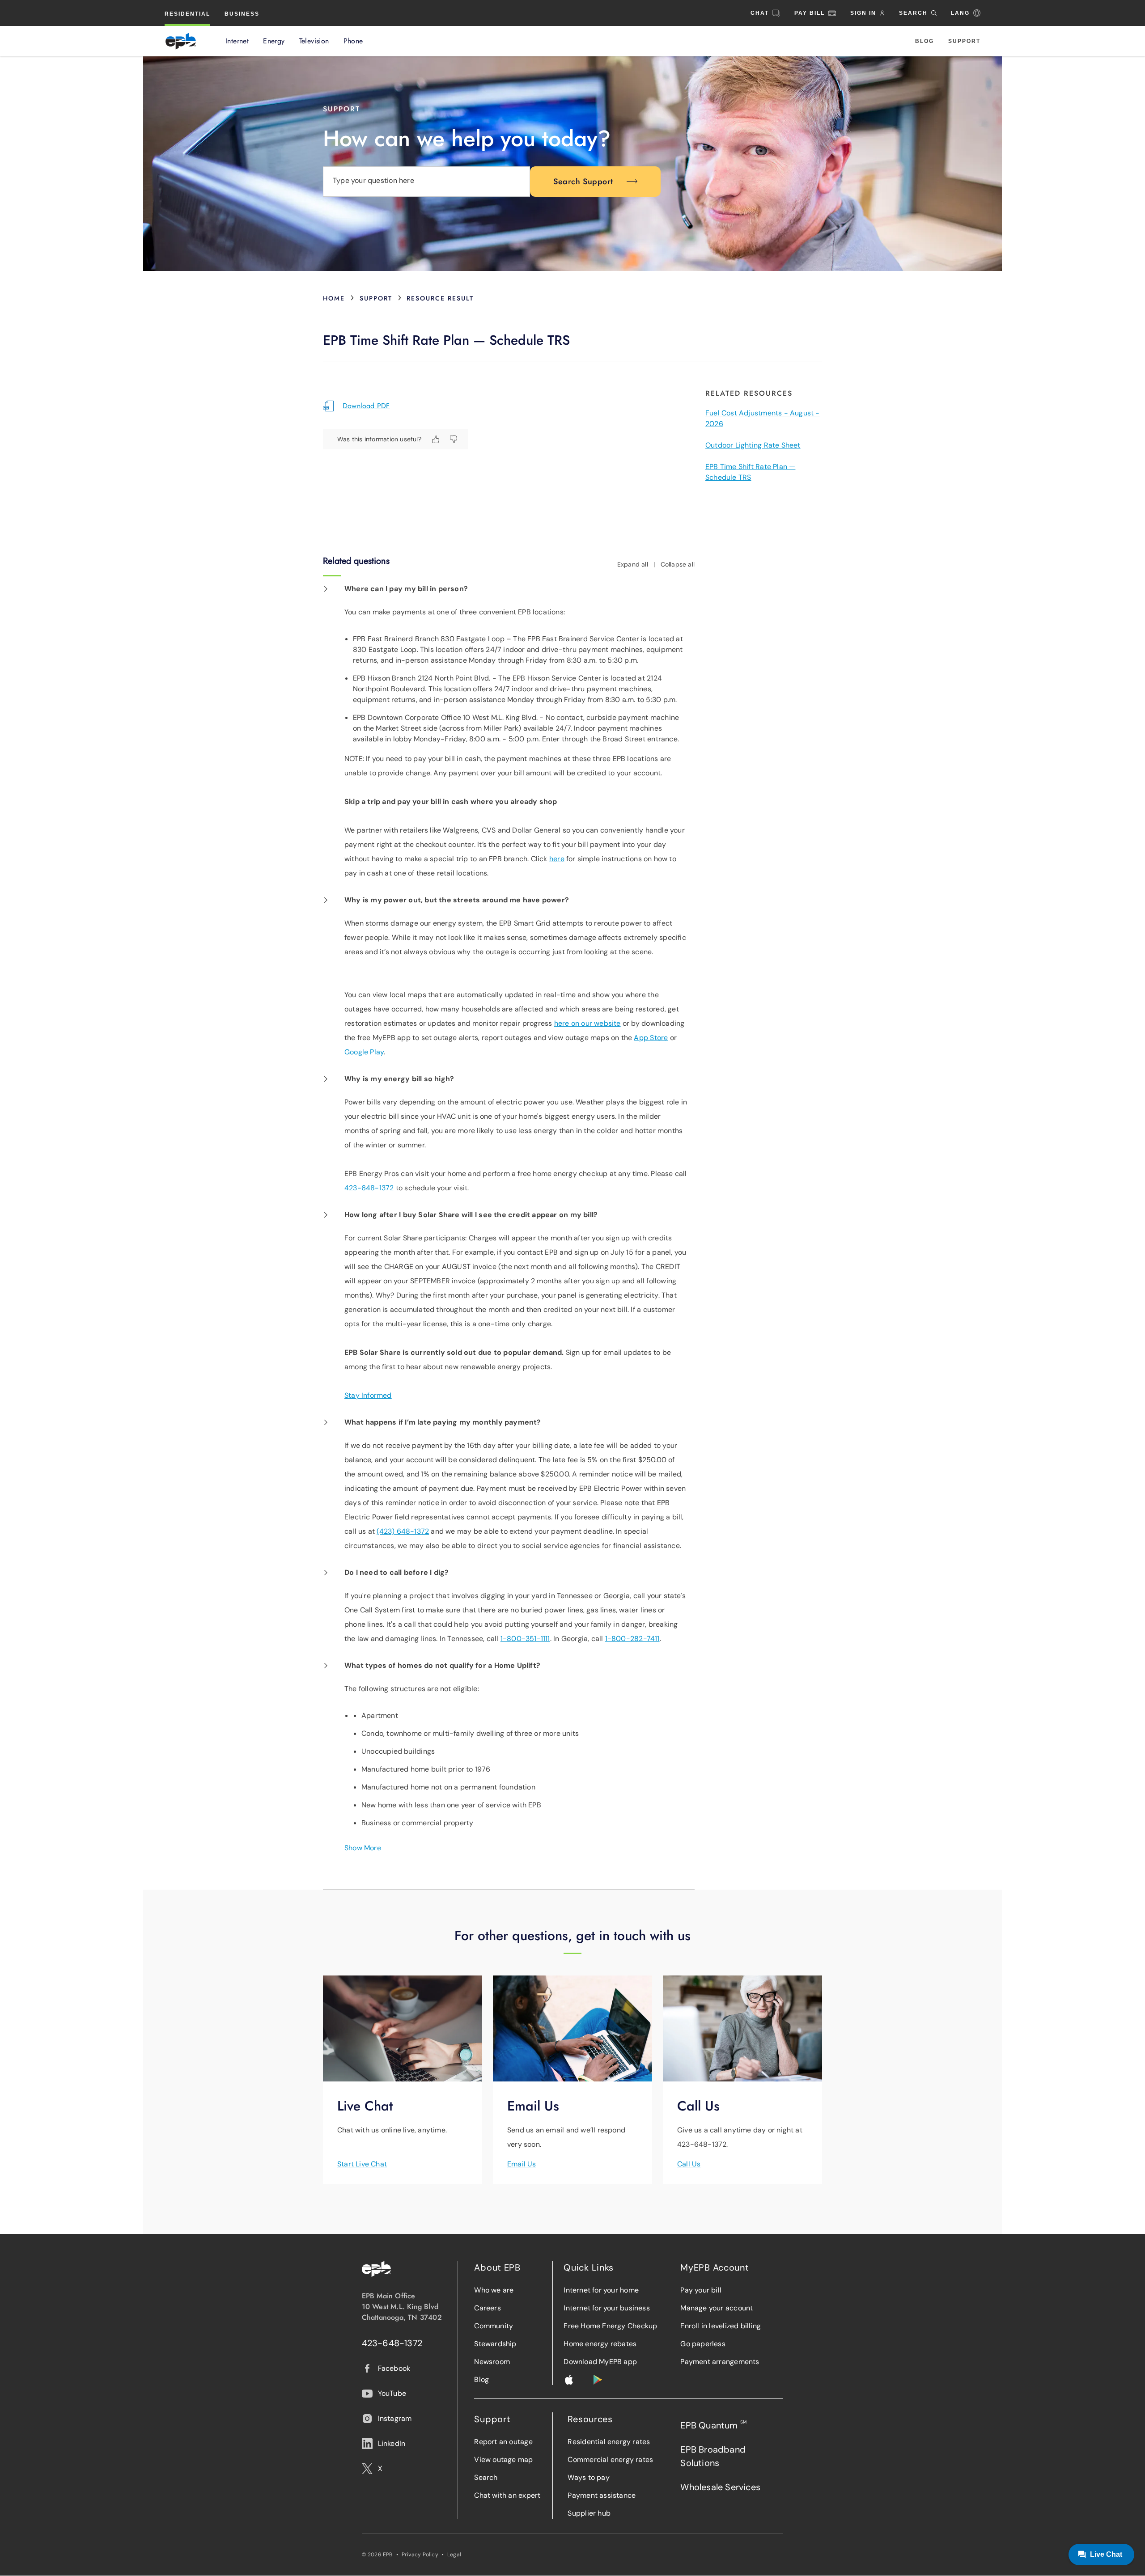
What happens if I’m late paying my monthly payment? (443, 1422)
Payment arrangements (720, 2362)
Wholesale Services (720, 2487)
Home (334, 298)
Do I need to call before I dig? (397, 1572)
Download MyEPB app (600, 2362)
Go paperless (703, 2344)
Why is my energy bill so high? (399, 1079)
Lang (960, 13)
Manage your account (717, 2308)
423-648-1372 (369, 1188)
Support (964, 41)
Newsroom (492, 2362)
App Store (651, 1038)
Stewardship (495, 2344)
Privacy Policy (420, 2555)
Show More (363, 1848)
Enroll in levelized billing (721, 2326)
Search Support (583, 182)
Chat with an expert (507, 2495)
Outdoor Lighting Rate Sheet (753, 445)
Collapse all (678, 564)
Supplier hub (589, 2513)
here (557, 859)
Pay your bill (701, 2290)
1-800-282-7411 (632, 1639)
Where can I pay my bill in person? (406, 589)
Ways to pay (588, 2477)
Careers (487, 2308)
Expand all (633, 564)
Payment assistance (602, 2495)
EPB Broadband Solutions (713, 2456)
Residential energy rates (609, 2442)
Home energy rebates (600, 2344)
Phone (353, 41)
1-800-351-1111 (525, 1639)
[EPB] (181, 41)
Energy (274, 41)
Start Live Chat (362, 2164)
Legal (454, 2555)
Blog (924, 41)
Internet (237, 41)
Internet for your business (606, 2308)
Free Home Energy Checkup (610, 2326)
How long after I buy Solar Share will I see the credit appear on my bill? (471, 1215)
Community (494, 2326)
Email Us (522, 2164)
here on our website (587, 1023)
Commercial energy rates (610, 2460)
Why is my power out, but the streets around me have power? (457, 900)
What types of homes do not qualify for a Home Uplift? (442, 1665)
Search (486, 2477)
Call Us (689, 2164)
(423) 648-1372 (403, 1531)
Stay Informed (368, 1395)
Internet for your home (601, 2290)
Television (314, 41)
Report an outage (503, 2442)
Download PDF (366, 406)
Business (242, 14)
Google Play (364, 1052)
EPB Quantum (713, 2425)
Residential (187, 14)
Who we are (494, 2290)
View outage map (503, 2460)
